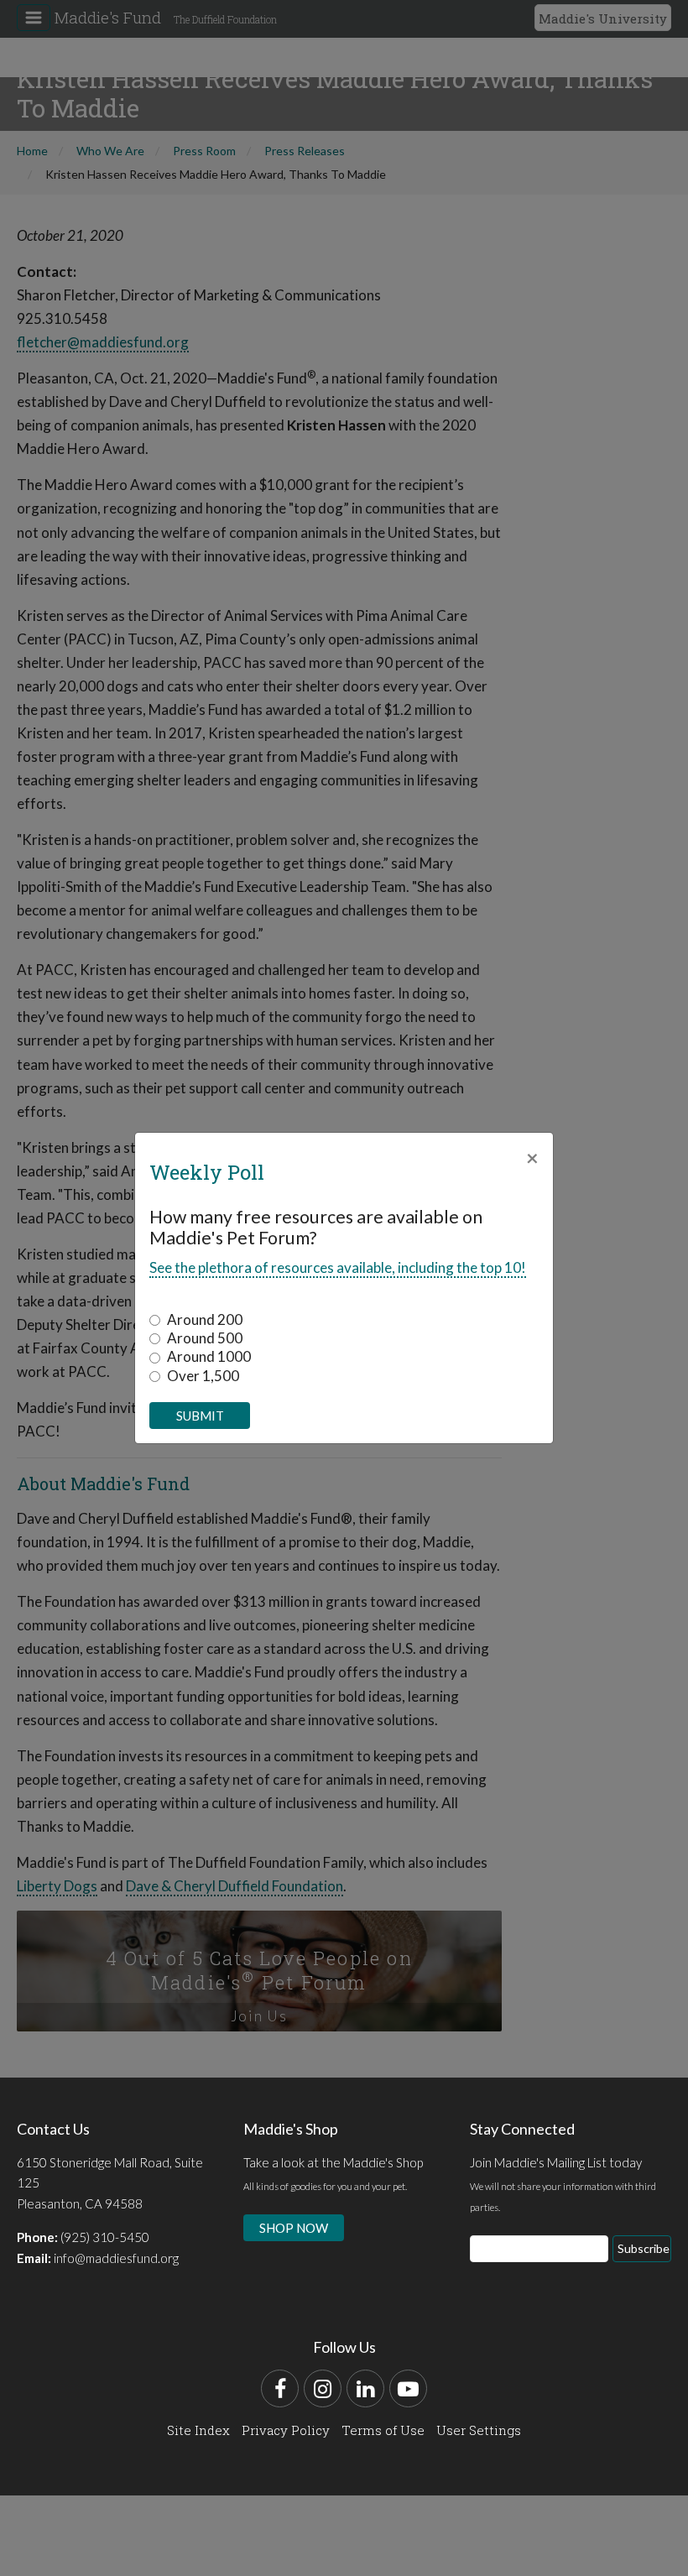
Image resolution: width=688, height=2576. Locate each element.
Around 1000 (209, 1356)
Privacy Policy (286, 2430)
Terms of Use (383, 2430)
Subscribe (644, 2248)
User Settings (479, 2430)
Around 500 (205, 1338)
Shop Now (294, 2228)
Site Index (198, 2430)
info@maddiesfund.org (116, 2258)
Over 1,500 (203, 1376)
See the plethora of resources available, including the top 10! (338, 1267)
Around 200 (205, 1319)
